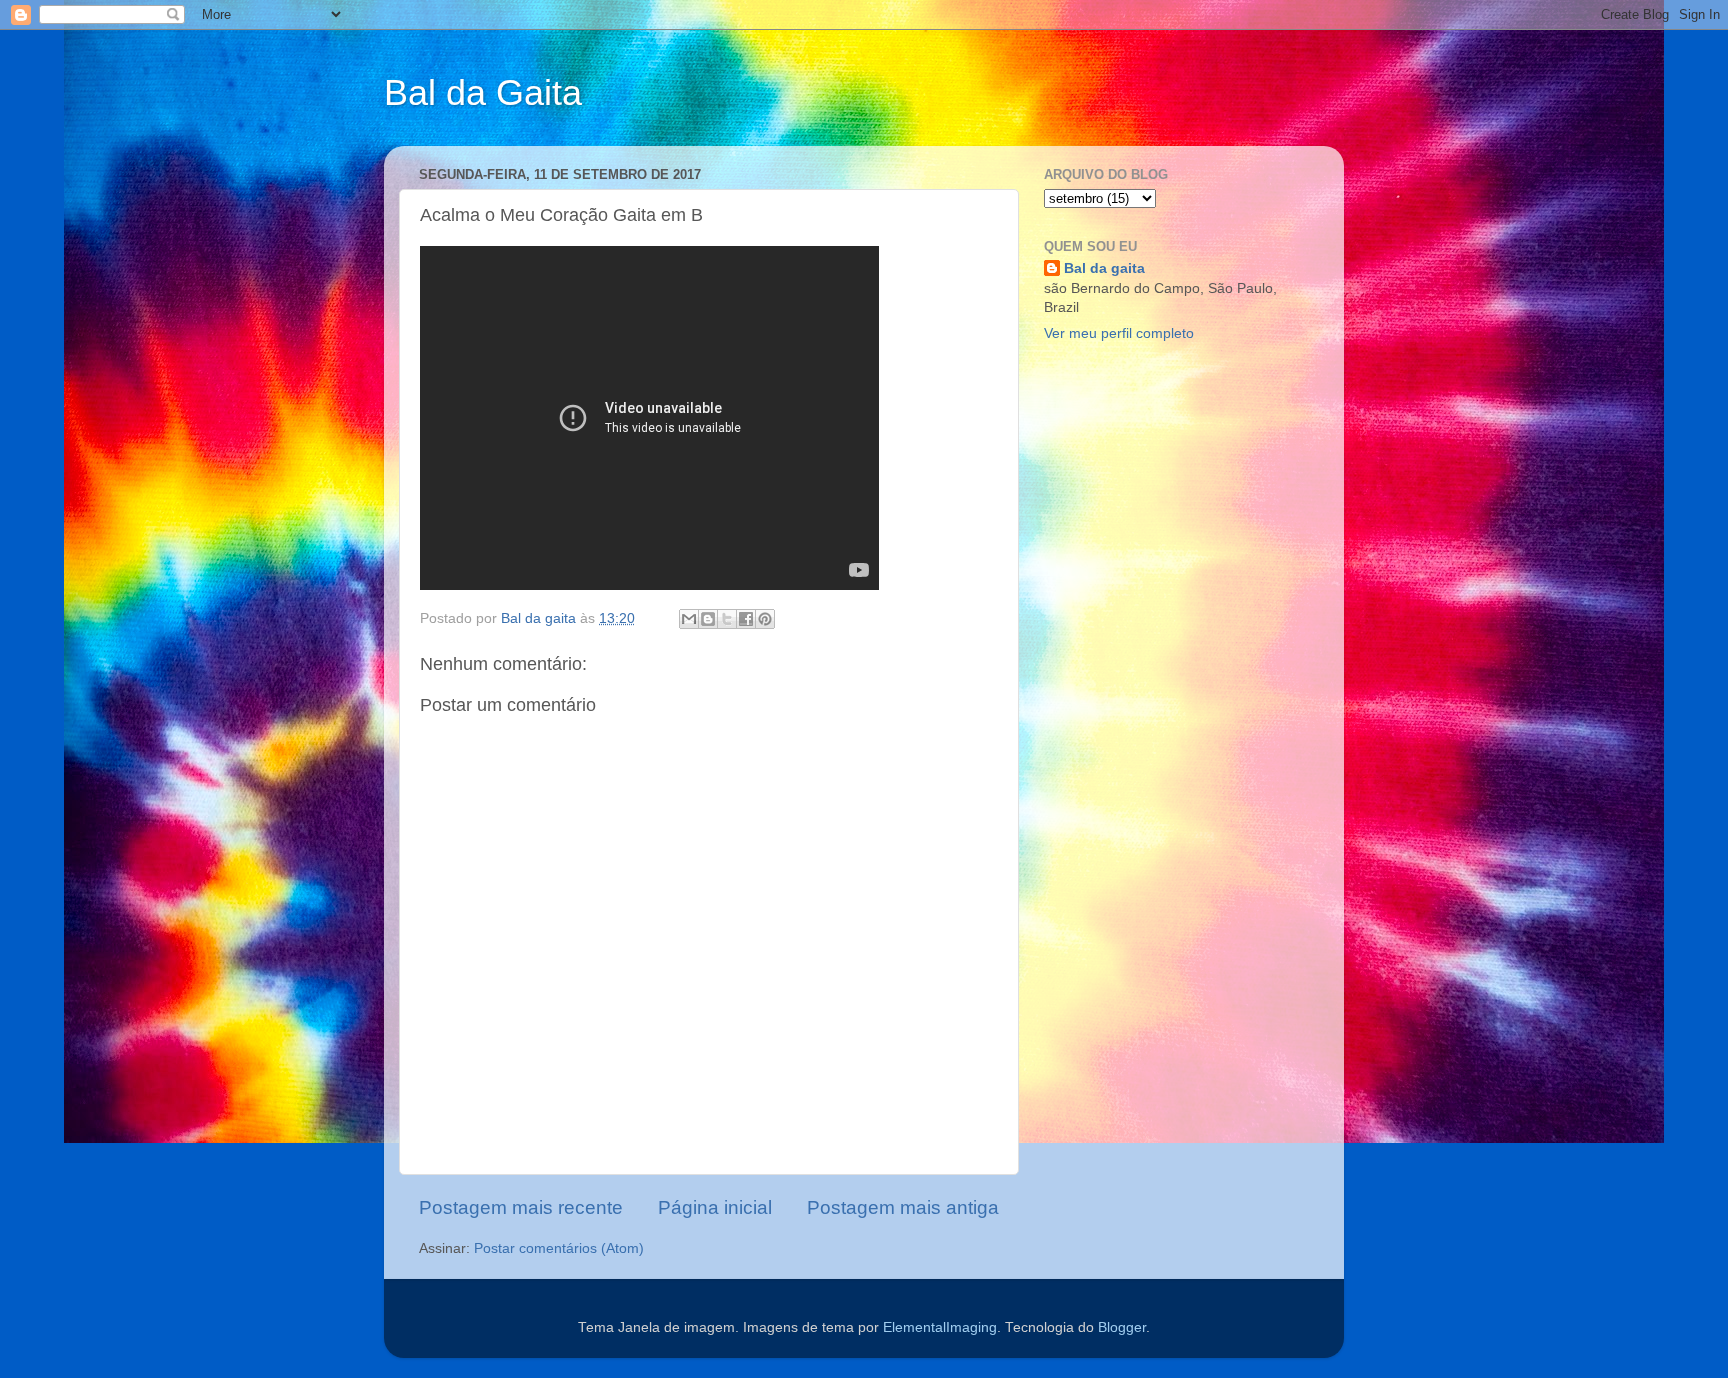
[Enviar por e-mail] (689, 619)
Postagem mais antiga (903, 1207)
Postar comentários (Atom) (559, 1248)
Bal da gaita (1104, 268)
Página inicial (715, 1207)
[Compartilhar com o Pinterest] (765, 619)
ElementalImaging (940, 1327)
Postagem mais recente (521, 1207)
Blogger (1122, 1327)
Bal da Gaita (483, 92)
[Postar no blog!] (708, 619)
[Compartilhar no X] (727, 619)
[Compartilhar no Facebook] (746, 619)
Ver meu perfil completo (1119, 333)
